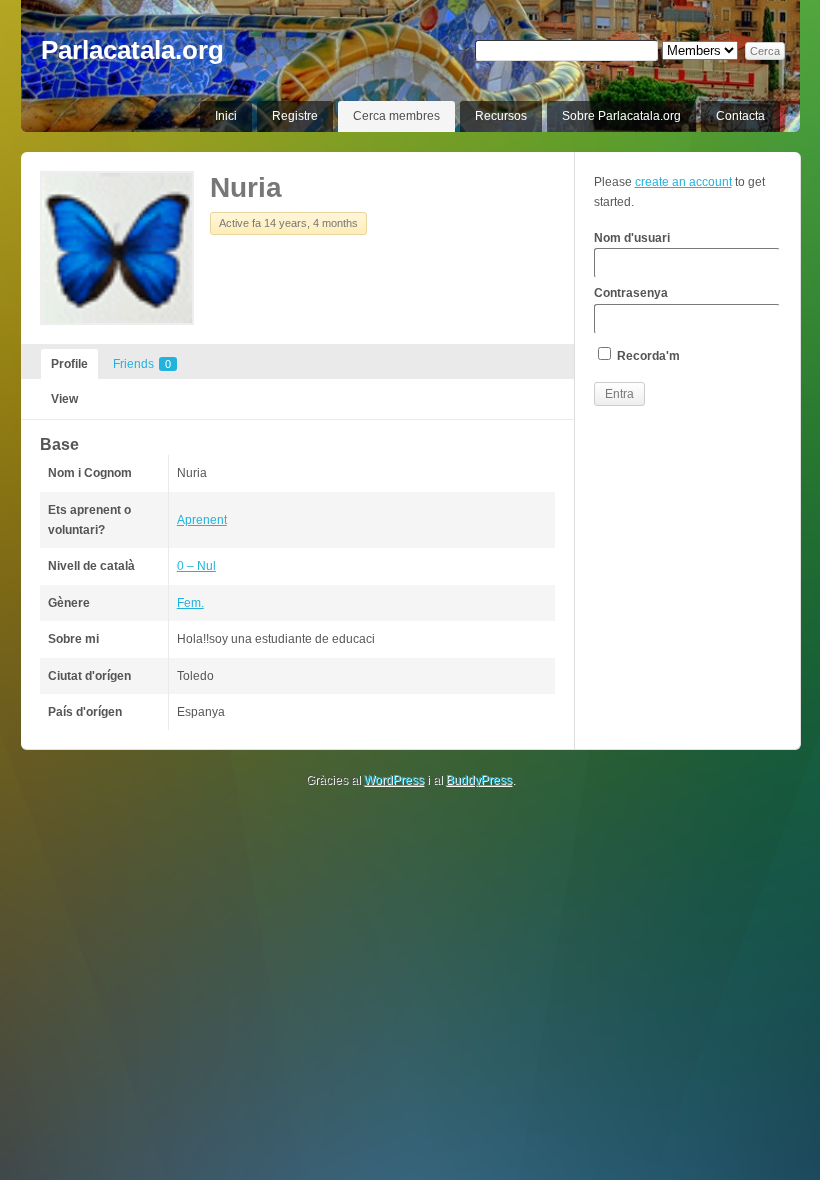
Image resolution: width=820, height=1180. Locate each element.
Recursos (501, 116)
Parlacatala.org (132, 50)
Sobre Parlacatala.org (621, 116)
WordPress (394, 780)
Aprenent (202, 520)
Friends (142, 364)
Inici (226, 116)
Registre (295, 116)
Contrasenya (631, 293)
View (64, 399)
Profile (69, 364)
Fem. (190, 603)
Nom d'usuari (632, 238)
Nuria (246, 187)
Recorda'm (647, 356)
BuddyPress (479, 780)
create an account (683, 182)
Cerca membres (396, 116)
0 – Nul (196, 566)
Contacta (740, 116)
